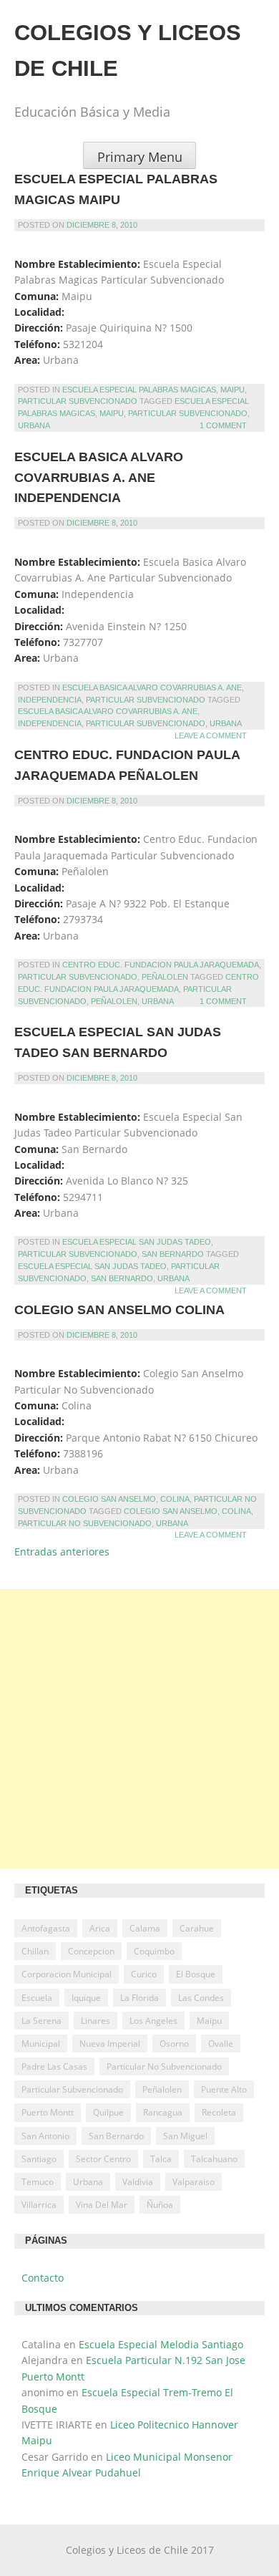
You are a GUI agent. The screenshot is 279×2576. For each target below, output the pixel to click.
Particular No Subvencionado (85, 1523)
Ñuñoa (160, 2205)
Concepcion (91, 1951)
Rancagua (163, 2112)
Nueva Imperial (110, 2044)
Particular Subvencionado (78, 401)
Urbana (34, 425)
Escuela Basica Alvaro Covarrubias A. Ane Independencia (99, 478)
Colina (175, 1499)
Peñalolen (165, 977)
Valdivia (138, 2182)
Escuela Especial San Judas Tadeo (137, 1242)
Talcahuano (214, 2159)
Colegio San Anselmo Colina (119, 1310)
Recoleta (219, 2112)
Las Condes (201, 1998)
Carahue (197, 1928)
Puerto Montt (48, 2112)
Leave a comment (211, 735)
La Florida (139, 1998)
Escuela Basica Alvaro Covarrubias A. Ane (152, 688)
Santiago (39, 2159)
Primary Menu (140, 157)
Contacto (43, 2278)
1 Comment (223, 425)
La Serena (41, 2021)
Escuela (37, 1998)
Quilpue (108, 2112)
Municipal (41, 2044)
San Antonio (45, 2136)
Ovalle (221, 2044)
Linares (96, 2021)
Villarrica (39, 2205)
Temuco (38, 2182)
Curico (144, 1974)
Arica (100, 1928)
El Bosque (196, 1974)
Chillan (35, 1951)
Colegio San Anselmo (109, 1499)
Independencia (50, 700)
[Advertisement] (139, 1729)
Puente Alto (224, 2089)
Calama (145, 1928)
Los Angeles (153, 2021)
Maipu (232, 390)
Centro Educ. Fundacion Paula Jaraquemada (161, 965)
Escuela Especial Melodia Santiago (161, 2344)
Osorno (174, 2044)
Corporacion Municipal (67, 1974)
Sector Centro (103, 2159)
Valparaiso (194, 2182)
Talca (161, 2159)
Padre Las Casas (54, 2066)
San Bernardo (173, 1254)
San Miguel (185, 2136)
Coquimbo (154, 1951)
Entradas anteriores (62, 1552)
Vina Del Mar (102, 2205)
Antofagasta (46, 1928)
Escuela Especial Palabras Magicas (139, 390)
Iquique (86, 1998)
